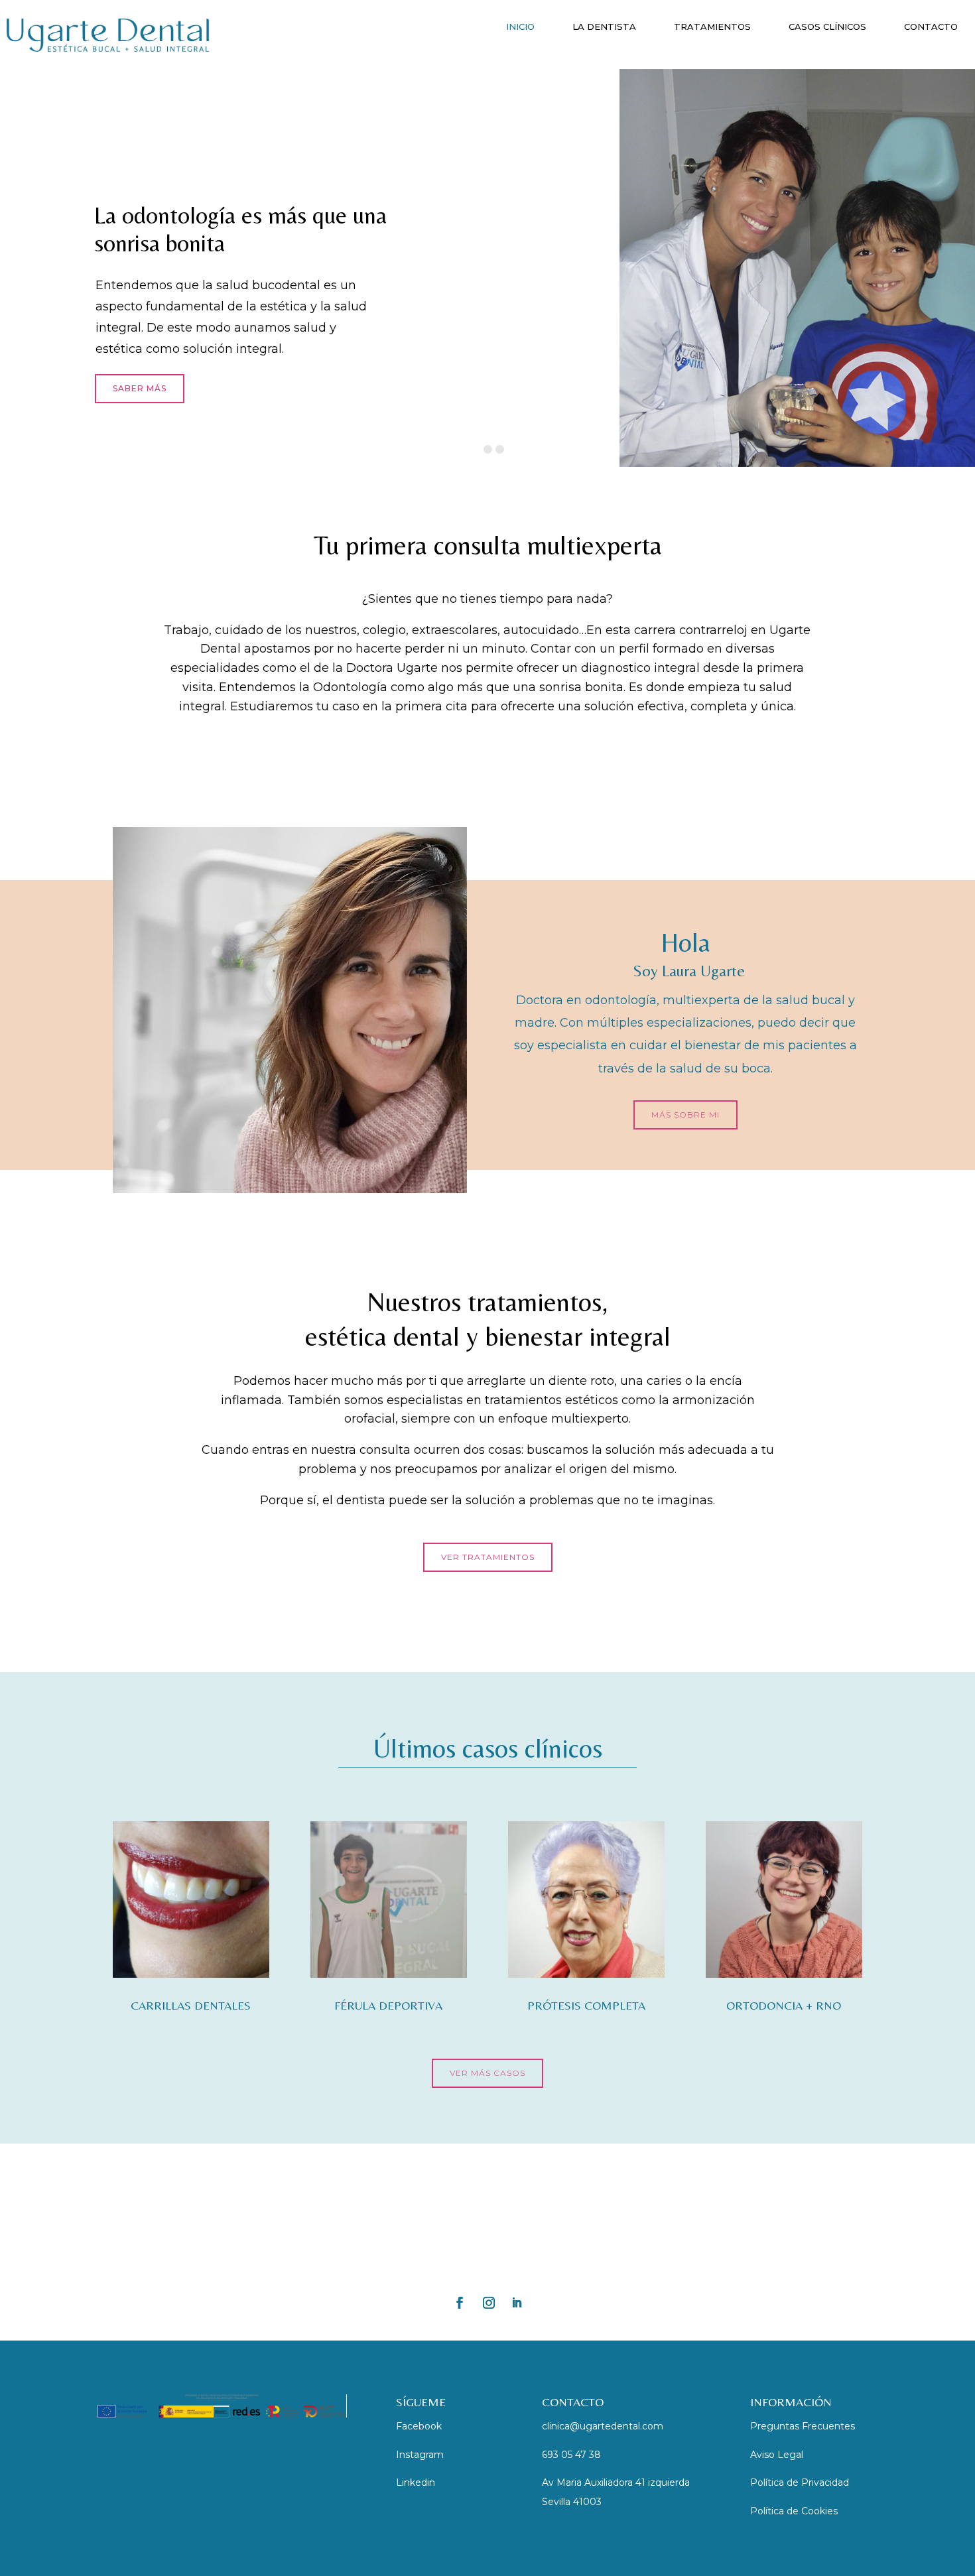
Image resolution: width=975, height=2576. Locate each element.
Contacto (931, 27)
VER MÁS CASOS (487, 2073)
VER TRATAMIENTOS (488, 1557)
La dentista (604, 27)
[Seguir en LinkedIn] (517, 2303)
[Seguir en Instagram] (489, 2303)
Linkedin (416, 2482)
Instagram (420, 2455)
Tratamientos (712, 27)
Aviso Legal (777, 2455)
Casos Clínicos (827, 27)
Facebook (419, 2426)
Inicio (520, 27)
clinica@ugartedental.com (603, 2426)
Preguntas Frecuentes (803, 2426)
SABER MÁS (140, 388)
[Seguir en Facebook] (460, 2303)
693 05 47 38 (571, 2455)
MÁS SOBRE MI (685, 1115)
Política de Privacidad (800, 2482)
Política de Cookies (794, 2511)
